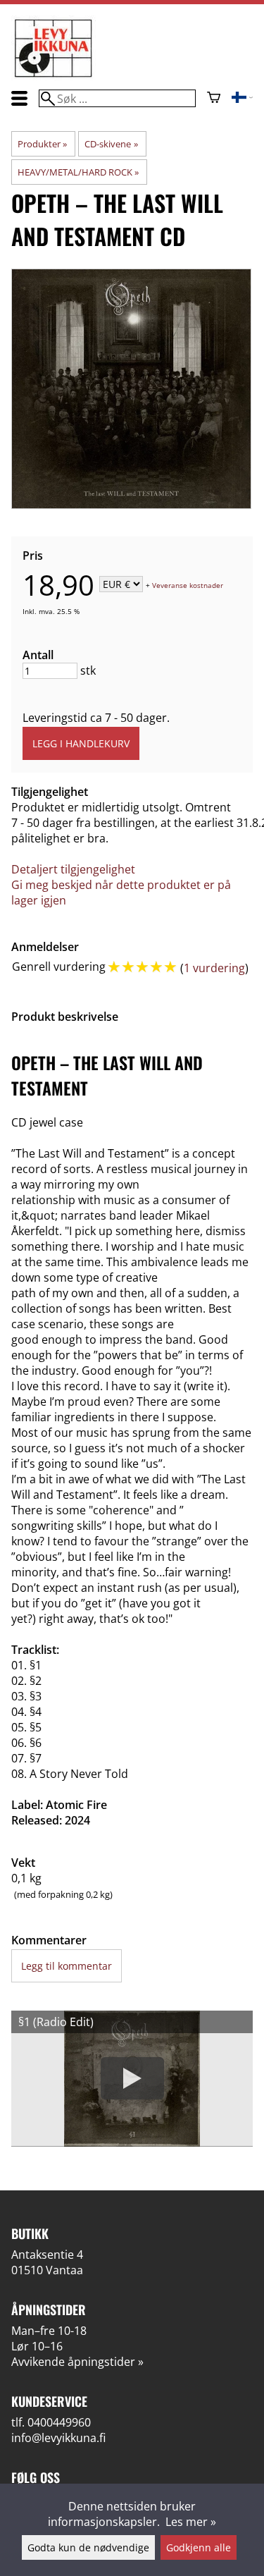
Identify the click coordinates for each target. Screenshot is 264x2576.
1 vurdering (214, 968)
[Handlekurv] (214, 99)
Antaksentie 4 (47, 2255)
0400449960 (59, 2422)
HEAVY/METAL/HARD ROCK (78, 172)
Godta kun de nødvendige (88, 2547)
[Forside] (54, 76)
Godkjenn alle (199, 2547)
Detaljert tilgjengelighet (73, 869)
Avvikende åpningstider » (77, 2362)
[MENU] (19, 98)
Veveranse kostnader (188, 585)
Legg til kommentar (67, 1966)
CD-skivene (111, 144)
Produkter (42, 144)
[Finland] (242, 99)
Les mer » (191, 2522)
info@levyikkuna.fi (58, 2438)
